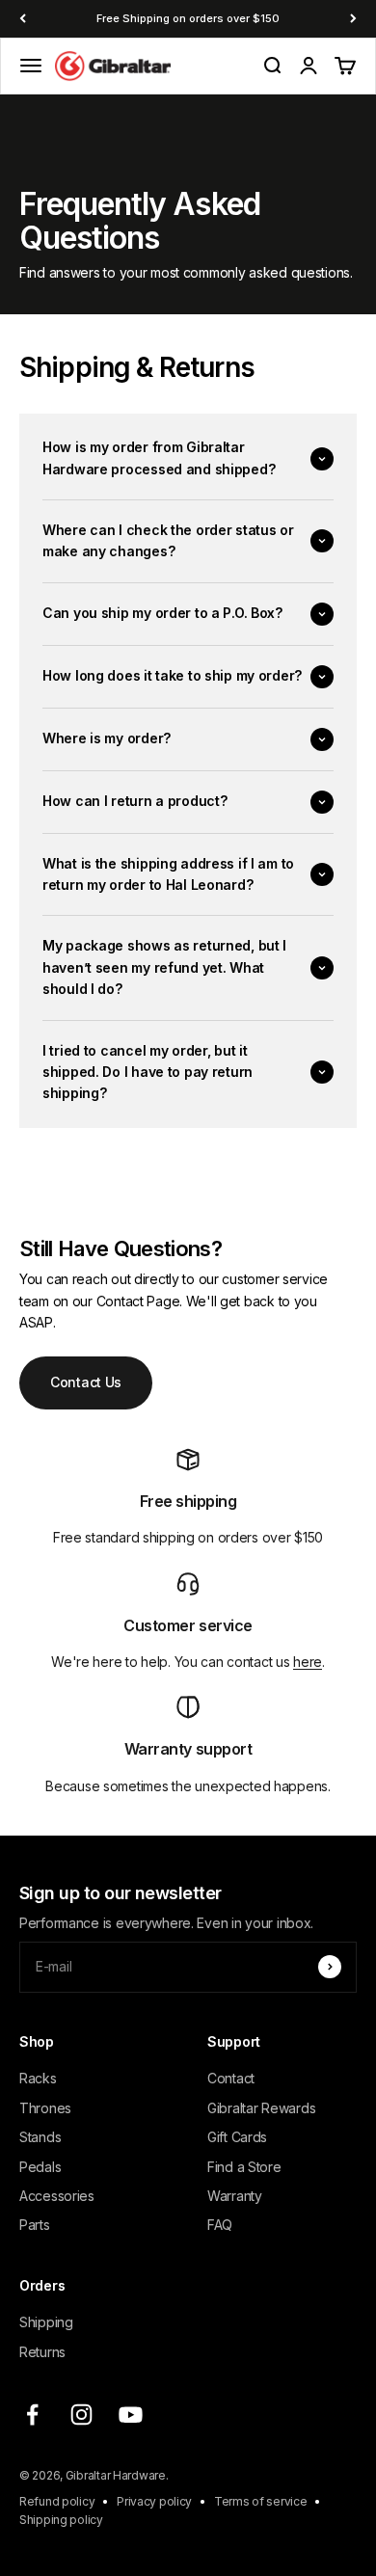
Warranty (235, 2196)
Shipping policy (61, 2520)
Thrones (45, 2108)
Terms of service (261, 2501)
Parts (35, 2225)
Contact (231, 2078)
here (308, 1662)
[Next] (353, 19)
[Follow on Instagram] (81, 2415)
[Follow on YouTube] (131, 2415)
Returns (42, 2352)
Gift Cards (237, 2137)
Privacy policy (154, 2501)
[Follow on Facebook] (32, 2415)
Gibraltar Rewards (261, 2108)
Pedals (40, 2167)
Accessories (57, 2196)
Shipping (46, 2322)
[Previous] (23, 19)
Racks (38, 2078)
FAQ (220, 2225)
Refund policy (57, 2501)
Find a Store (244, 2167)
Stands (40, 2137)
